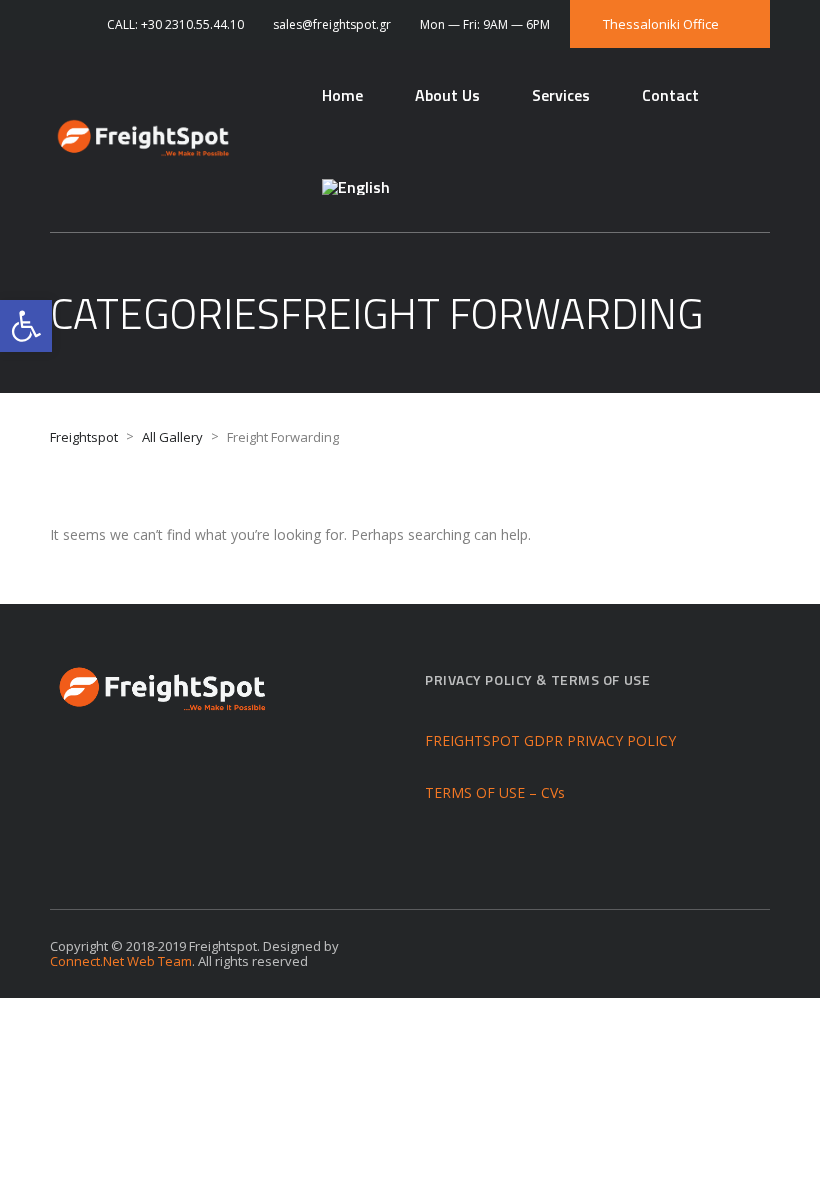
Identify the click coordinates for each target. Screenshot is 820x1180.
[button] (26, 326)
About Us (447, 95)
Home (342, 95)
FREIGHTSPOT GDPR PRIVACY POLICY (550, 740)
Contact (670, 95)
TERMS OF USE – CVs (495, 792)
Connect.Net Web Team (121, 961)
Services (561, 95)
